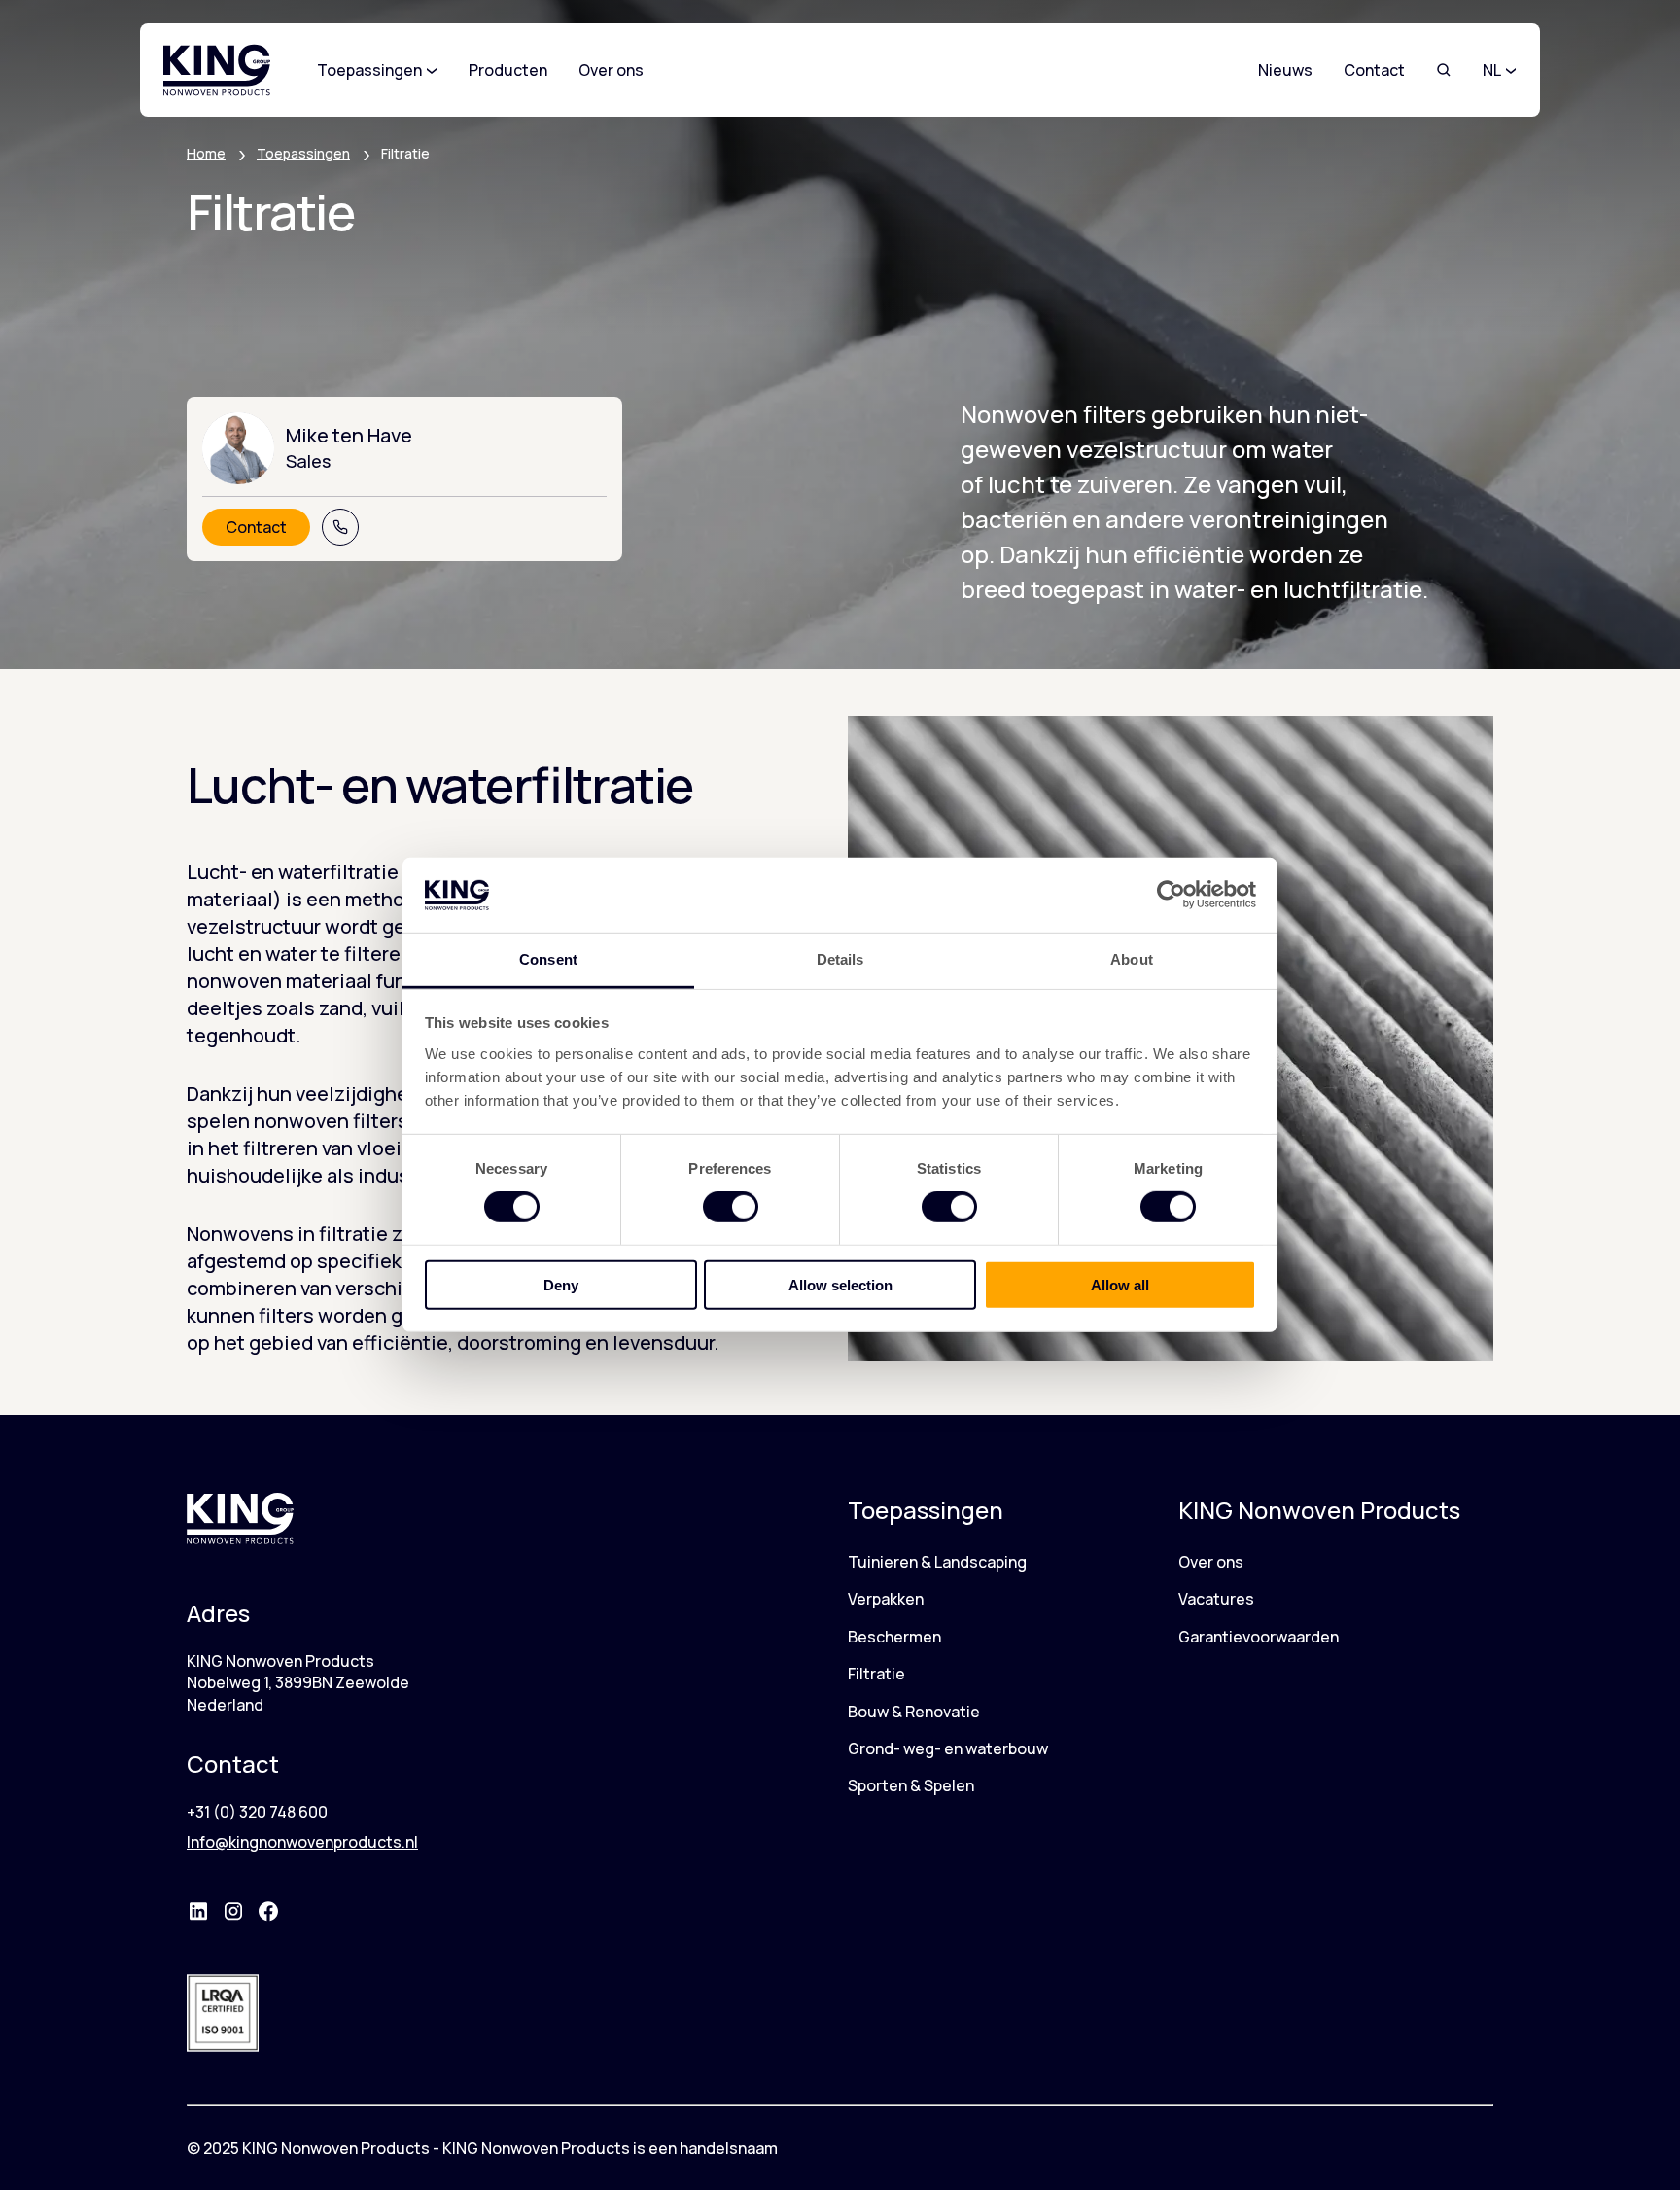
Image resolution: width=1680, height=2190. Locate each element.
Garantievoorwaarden (1259, 1637)
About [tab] (1132, 959)
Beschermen (894, 1637)
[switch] (731, 1207)
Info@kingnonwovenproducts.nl (302, 1842)
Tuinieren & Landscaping (937, 1562)
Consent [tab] (548, 959)
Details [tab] (840, 959)
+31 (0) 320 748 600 (257, 1812)
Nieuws (1285, 70)
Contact (1374, 70)
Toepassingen (303, 153)
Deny (561, 1284)
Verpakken (886, 1599)
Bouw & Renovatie (914, 1712)
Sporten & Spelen (911, 1785)
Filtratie (876, 1674)
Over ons (1211, 1562)
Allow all (1120, 1284)
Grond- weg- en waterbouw (948, 1748)
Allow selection (840, 1284)
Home (206, 153)
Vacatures (1216, 1599)
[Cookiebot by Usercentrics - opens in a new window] (1171, 895)
